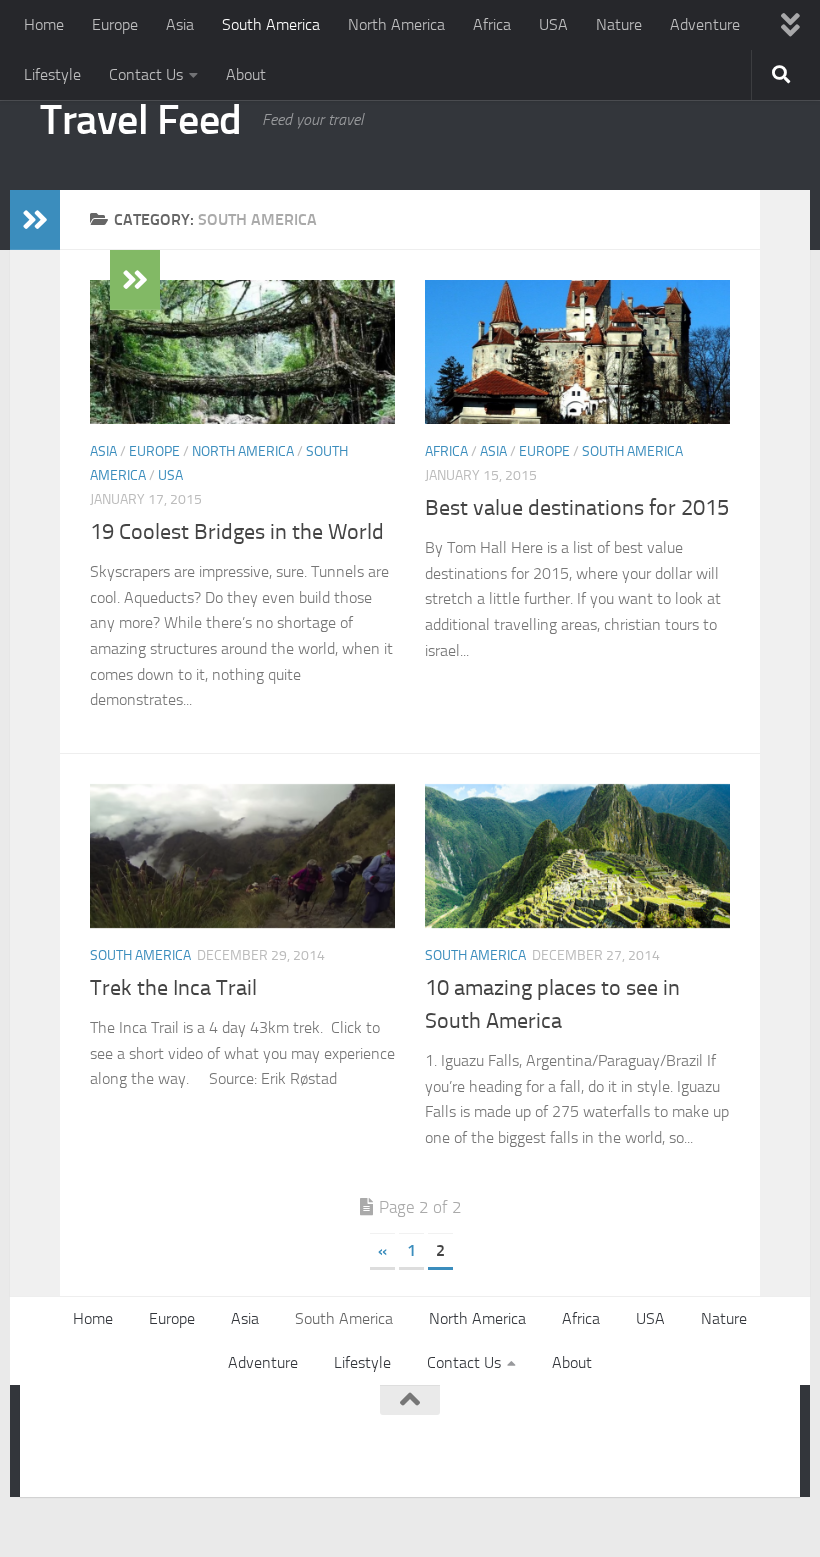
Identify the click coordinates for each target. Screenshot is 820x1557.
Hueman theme (292, 1454)
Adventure (705, 24)
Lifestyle (52, 74)
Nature (619, 24)
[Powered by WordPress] (125, 1454)
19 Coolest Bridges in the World (237, 532)
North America (396, 24)
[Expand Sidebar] (35, 220)
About (246, 74)
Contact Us (146, 74)
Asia (180, 24)
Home (44, 24)
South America (271, 24)
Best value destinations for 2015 (577, 508)
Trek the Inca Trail (173, 988)
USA (553, 24)
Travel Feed (141, 120)
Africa (492, 24)
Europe (115, 24)
